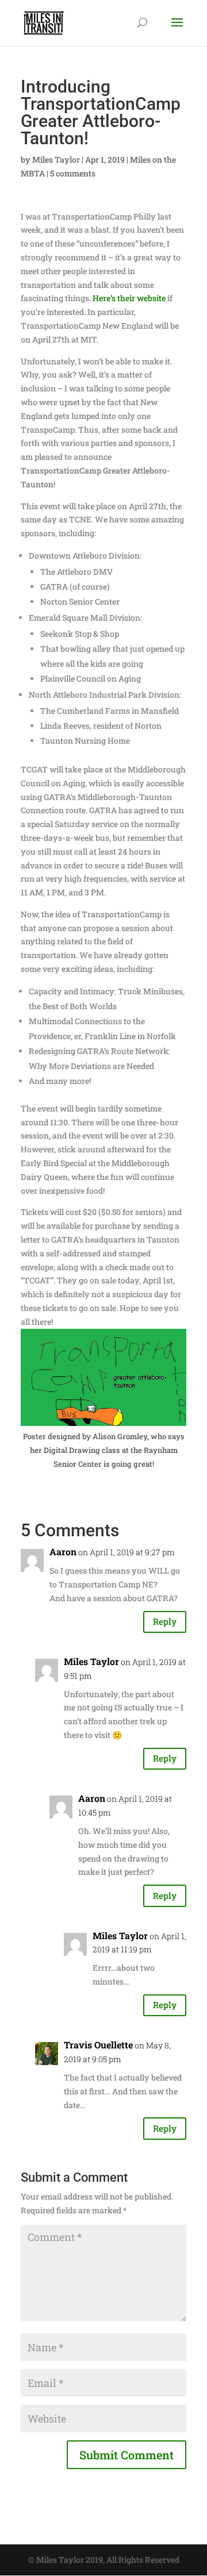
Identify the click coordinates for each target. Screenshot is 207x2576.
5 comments (73, 173)
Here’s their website (129, 298)
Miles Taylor (56, 159)
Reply (165, 1621)
